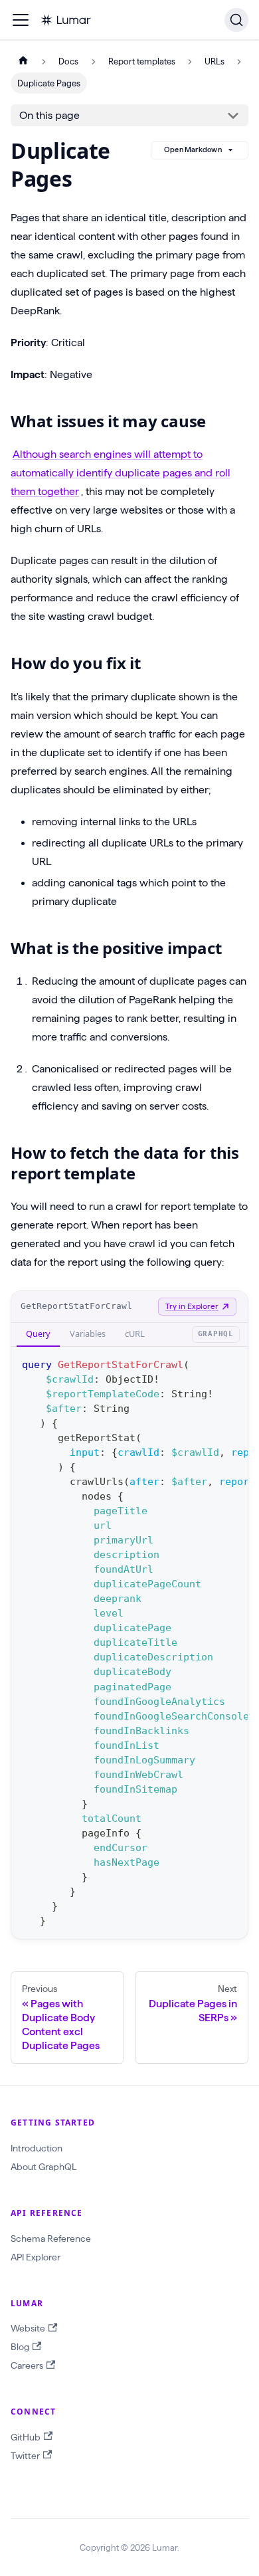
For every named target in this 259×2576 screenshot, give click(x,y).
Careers (27, 2365)
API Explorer (36, 2257)
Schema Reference (51, 2238)
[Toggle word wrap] (207, 1363)
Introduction (37, 2148)
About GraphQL (43, 2167)
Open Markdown (193, 149)
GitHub (26, 2437)
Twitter (25, 2456)
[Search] (236, 20)
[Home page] (23, 61)
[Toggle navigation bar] (21, 20)
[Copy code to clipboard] (231, 1363)
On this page (49, 115)
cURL (135, 1334)
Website (28, 2328)
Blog (20, 2347)
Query (38, 1334)
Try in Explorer (192, 1306)
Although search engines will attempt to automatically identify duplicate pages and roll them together (121, 473)
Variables (88, 1334)
